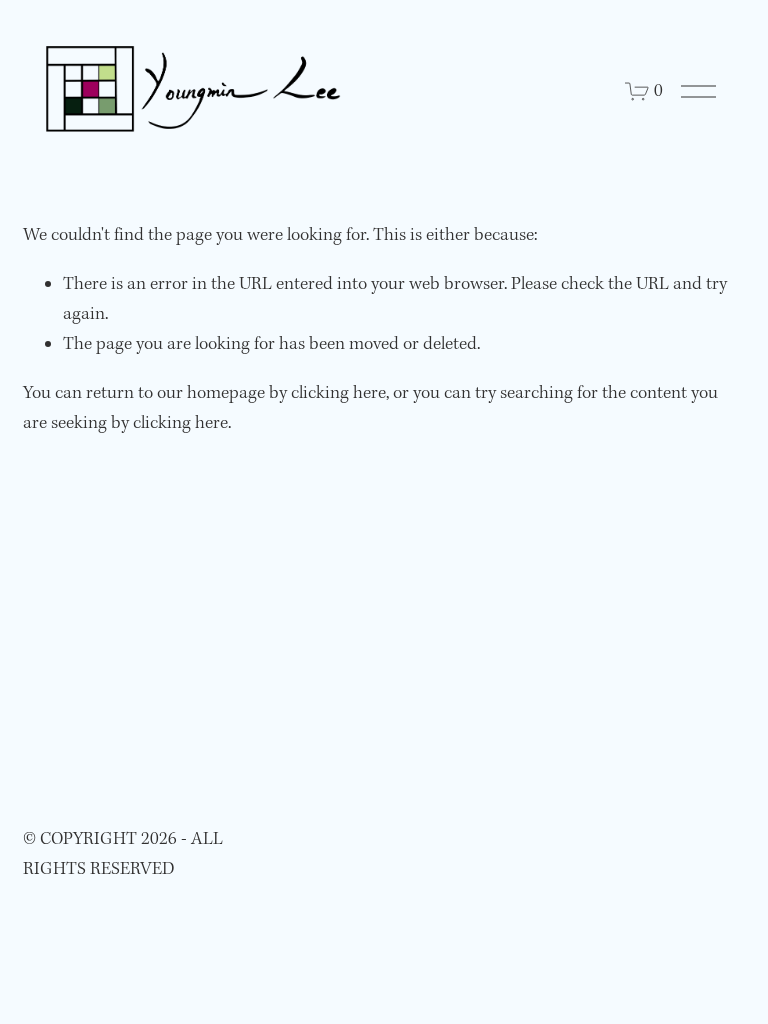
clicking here (338, 393)
